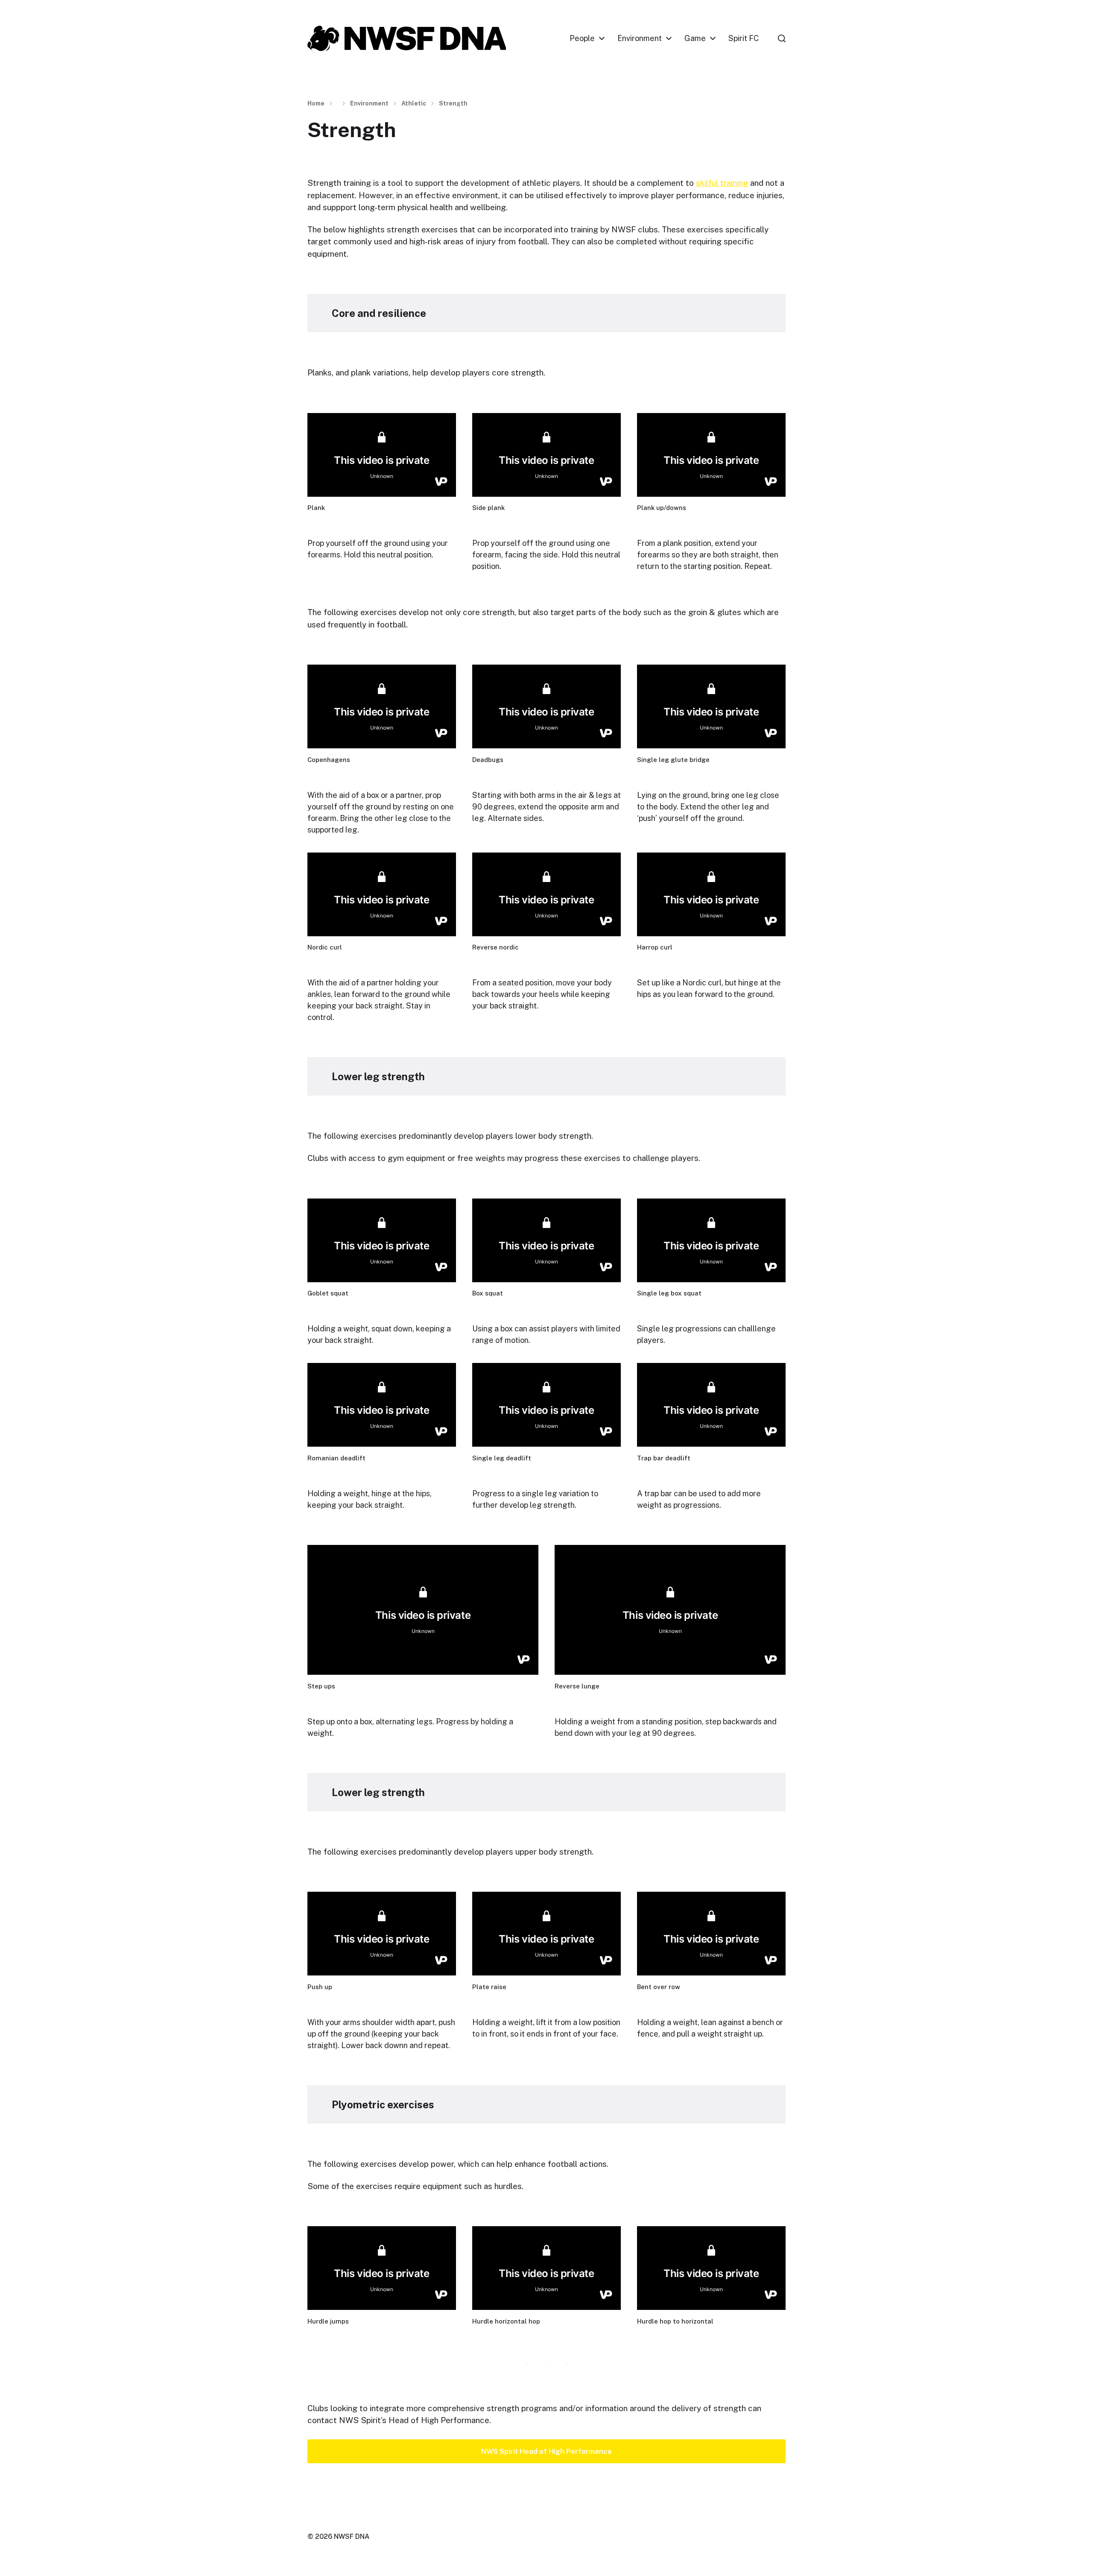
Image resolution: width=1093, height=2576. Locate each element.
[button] (782, 38)
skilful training (722, 183)
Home (316, 103)
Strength (453, 103)
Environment (640, 38)
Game (695, 38)
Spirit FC (744, 38)
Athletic (414, 103)
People (582, 38)
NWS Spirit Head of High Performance (546, 2451)
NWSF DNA (352, 2536)
